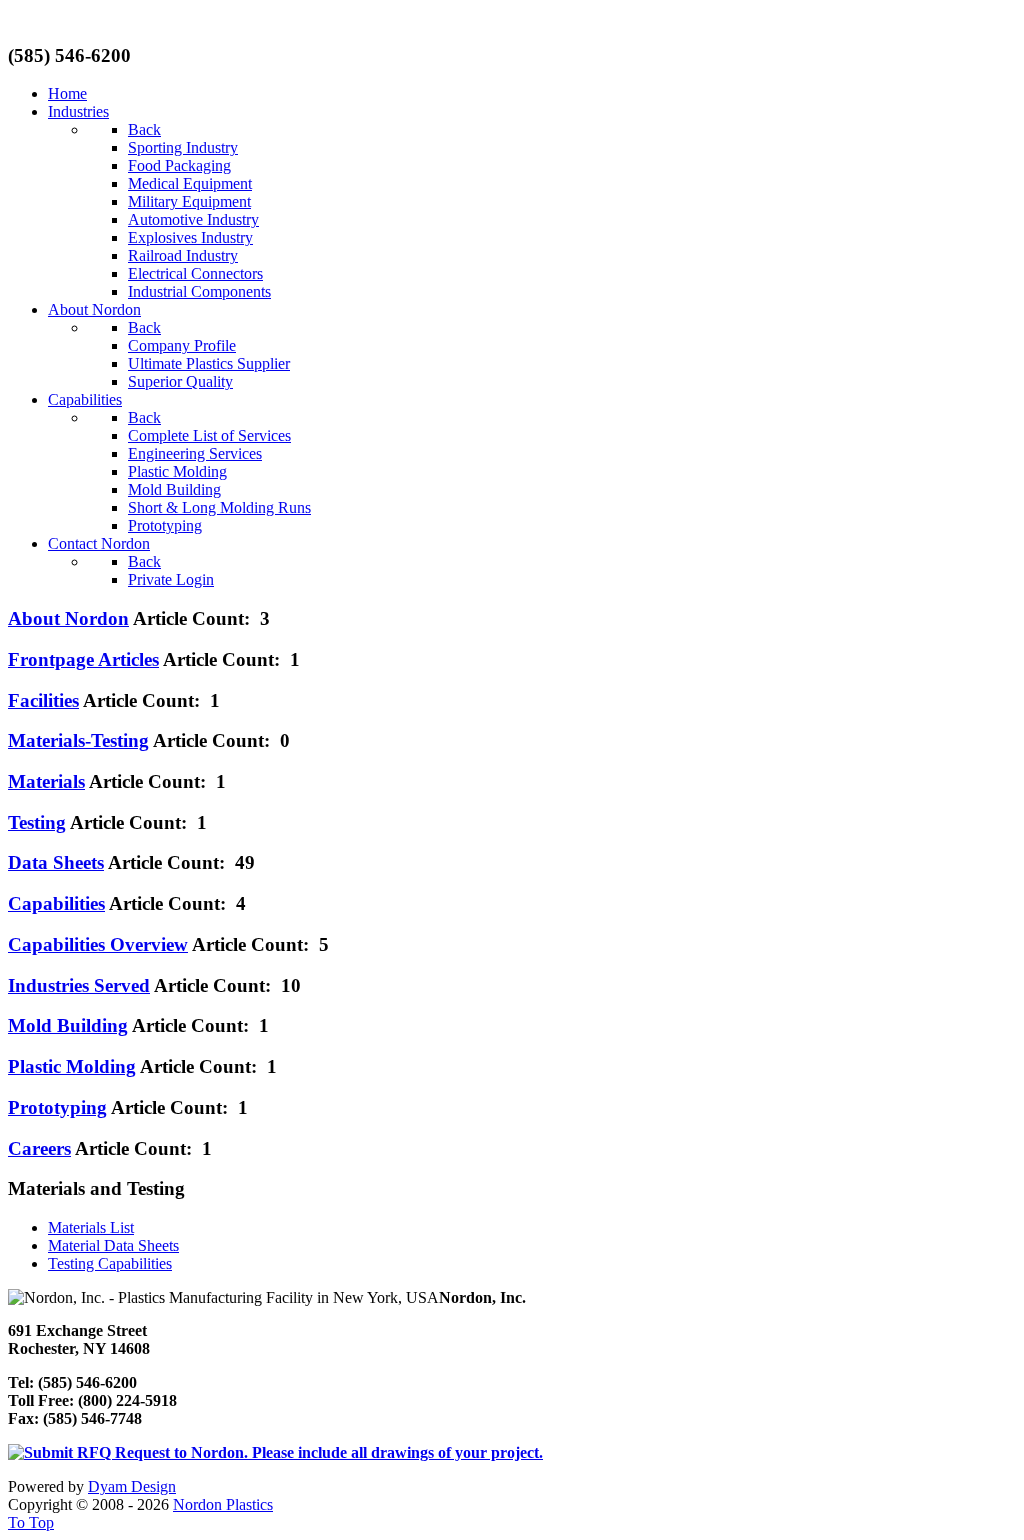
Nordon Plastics (223, 1504)
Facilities (43, 700)
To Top (31, 1522)
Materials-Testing (78, 740)
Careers (39, 1148)
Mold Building (68, 1025)
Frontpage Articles (83, 659)
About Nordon (68, 618)
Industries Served (79, 985)
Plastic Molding (72, 1066)
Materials (46, 781)
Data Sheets (56, 862)
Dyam (132, 1486)
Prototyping (57, 1107)
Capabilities (56, 903)
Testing (37, 822)
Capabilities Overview (98, 944)
